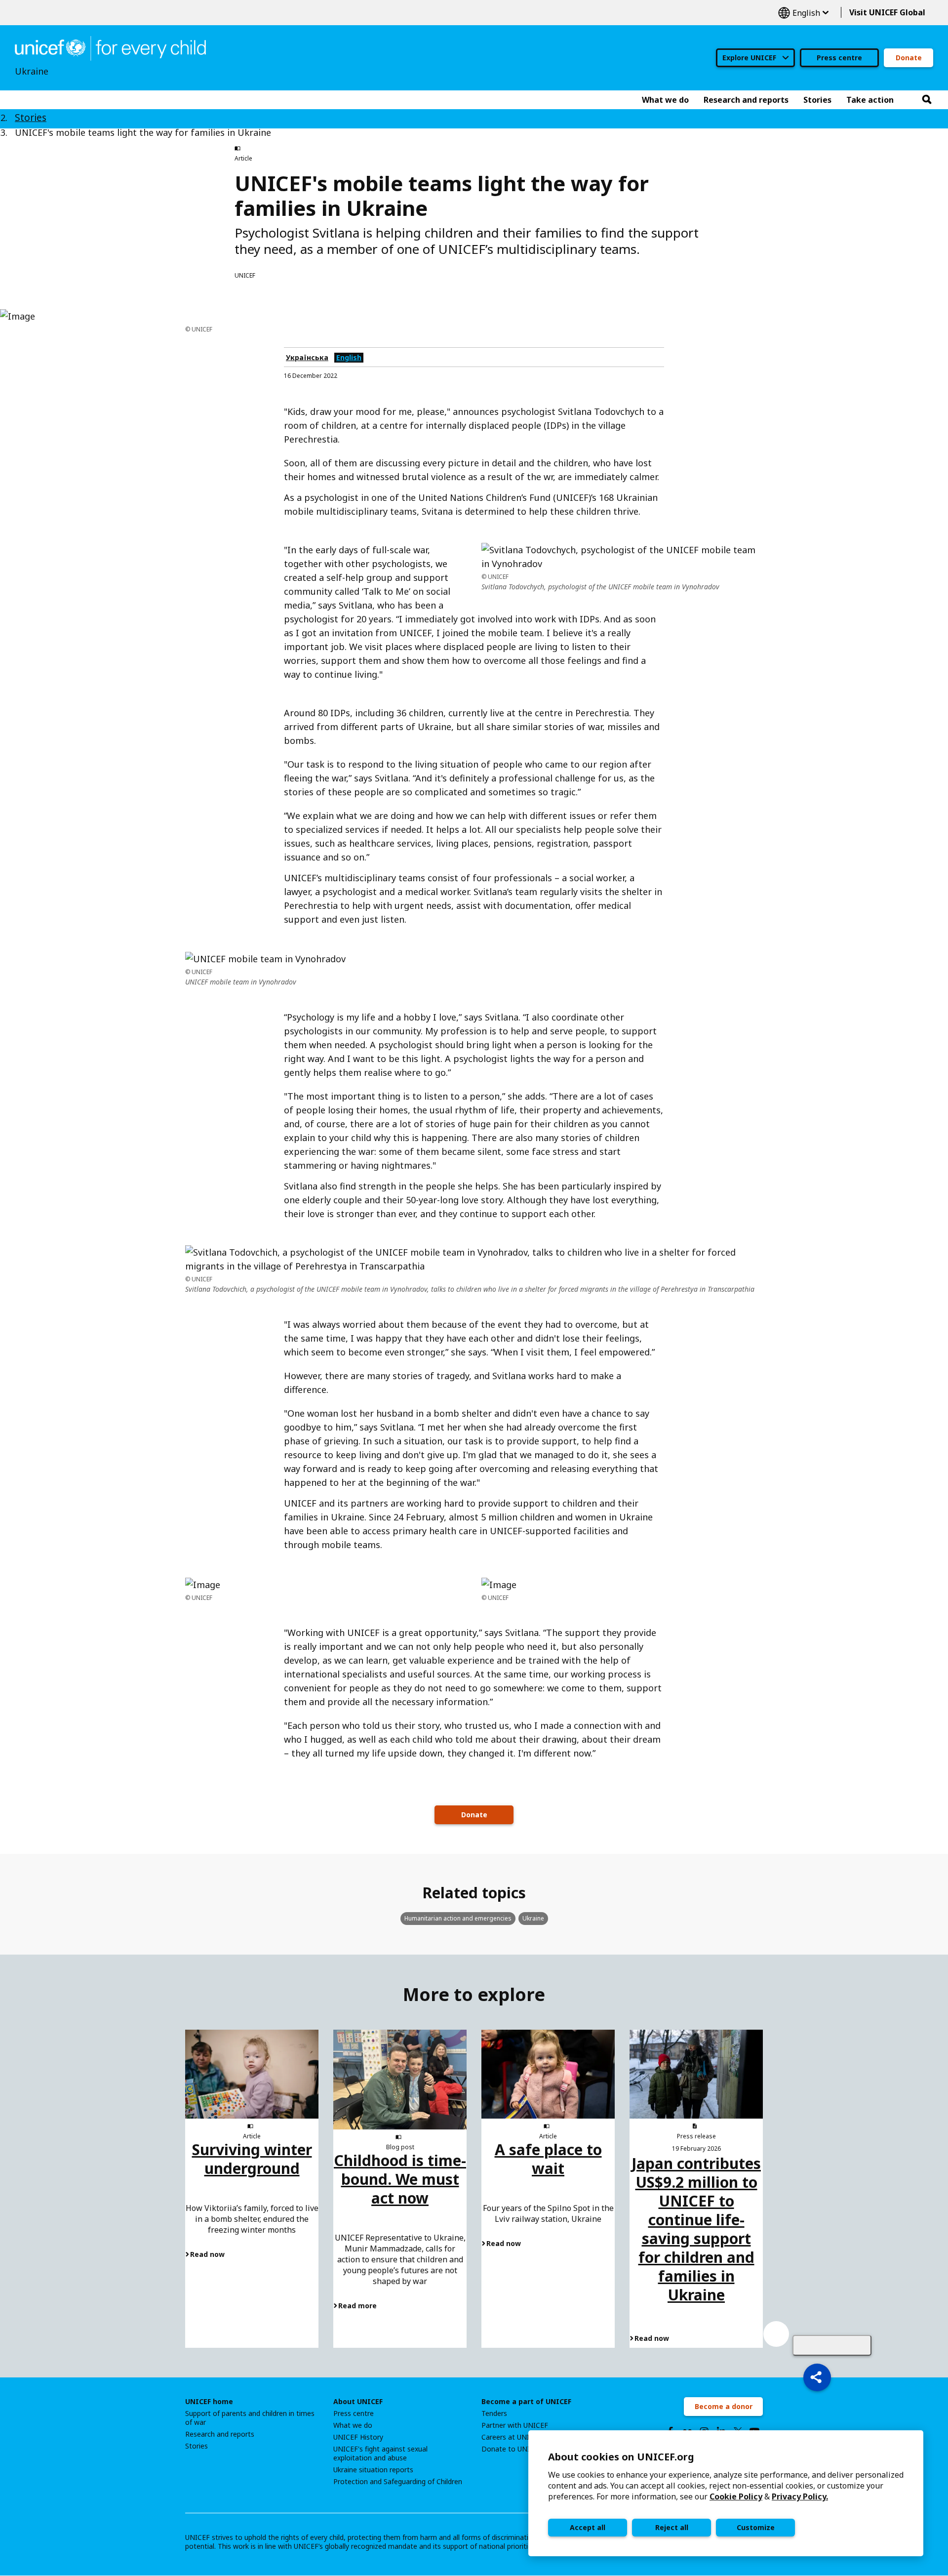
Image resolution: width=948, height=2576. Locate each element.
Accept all (588, 2527)
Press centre (839, 58)
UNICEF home (209, 2402)
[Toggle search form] (927, 100)
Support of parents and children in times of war (250, 2418)
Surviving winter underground (252, 2159)
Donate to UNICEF (512, 2449)
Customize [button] (756, 2527)
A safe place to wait (548, 2159)
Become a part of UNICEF (526, 2402)
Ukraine (533, 1918)
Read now (207, 2254)
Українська (307, 357)
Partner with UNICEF (515, 2425)
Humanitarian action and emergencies (458, 1918)
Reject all (672, 2527)
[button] (817, 2377)
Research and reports (220, 2434)
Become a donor (724, 2406)
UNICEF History (358, 2437)
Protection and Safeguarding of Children (398, 2482)
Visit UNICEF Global (887, 12)
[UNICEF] (110, 47)
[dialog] (726, 2493)
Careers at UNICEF (512, 2437)
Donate (909, 58)
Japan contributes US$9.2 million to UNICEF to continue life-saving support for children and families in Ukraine (696, 2229)
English (803, 13)
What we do (353, 2425)
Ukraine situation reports (373, 2470)
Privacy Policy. (800, 2496)
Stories (31, 118)
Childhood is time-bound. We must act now (400, 2179)
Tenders (494, 2413)
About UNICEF (358, 2402)
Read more (357, 2306)
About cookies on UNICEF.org (621, 2457)
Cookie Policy (736, 2496)
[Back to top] (832, 2345)
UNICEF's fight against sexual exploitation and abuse (380, 2453)
